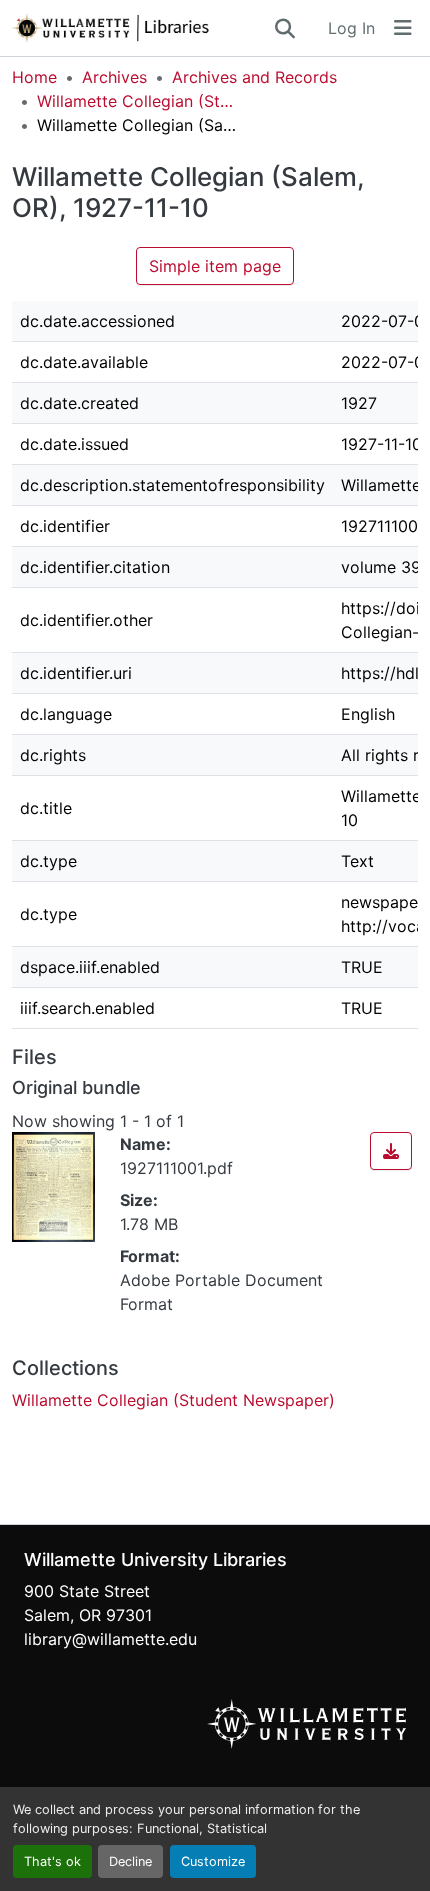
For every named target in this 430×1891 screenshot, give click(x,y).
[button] (142, 28)
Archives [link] (114, 77)
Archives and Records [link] (254, 77)
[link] (391, 1151)
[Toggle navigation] (403, 28)
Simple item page (215, 266)
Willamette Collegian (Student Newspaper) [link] (137, 101)
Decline (130, 1861)
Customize (213, 1861)
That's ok (52, 1861)
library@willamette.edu (110, 1639)
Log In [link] (351, 28)
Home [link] (34, 77)
